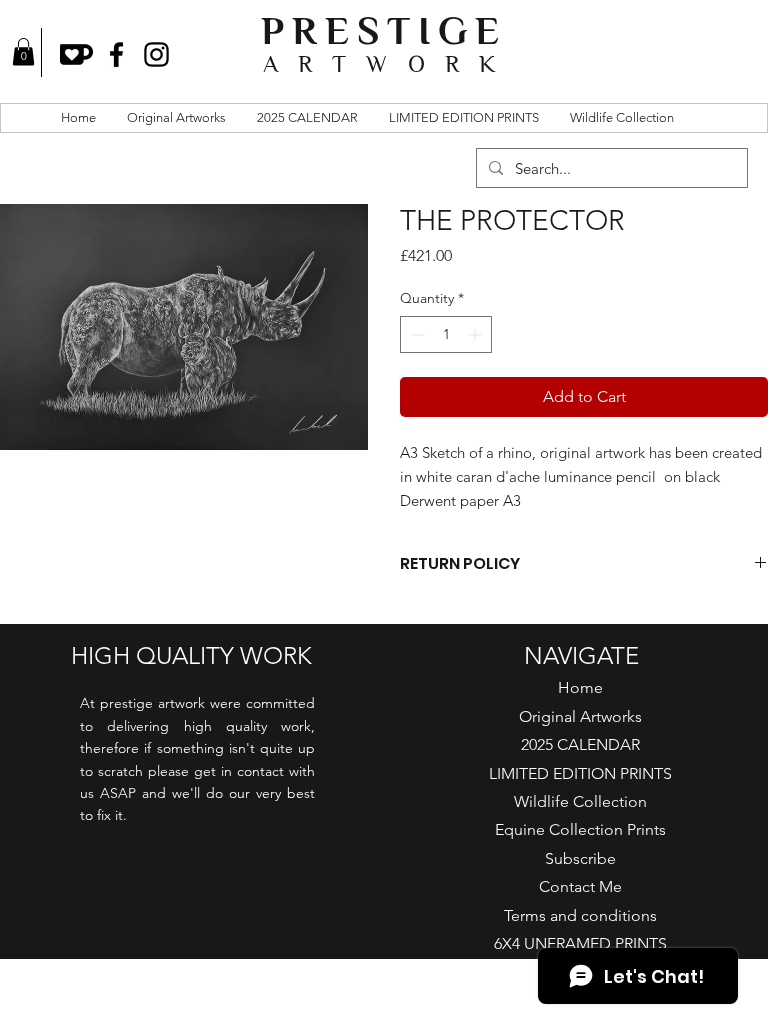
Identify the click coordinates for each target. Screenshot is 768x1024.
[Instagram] (156, 54)
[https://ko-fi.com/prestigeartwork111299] (76, 54)
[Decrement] (415, 334)
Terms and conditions (580, 915)
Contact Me (580, 886)
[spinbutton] (446, 334)
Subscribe (580, 858)
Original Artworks (580, 716)
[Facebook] (116, 54)
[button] (23, 51)
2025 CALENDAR (580, 744)
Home (580, 687)
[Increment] (476, 334)
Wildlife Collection (580, 801)
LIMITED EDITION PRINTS (580, 773)
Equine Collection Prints (580, 829)
